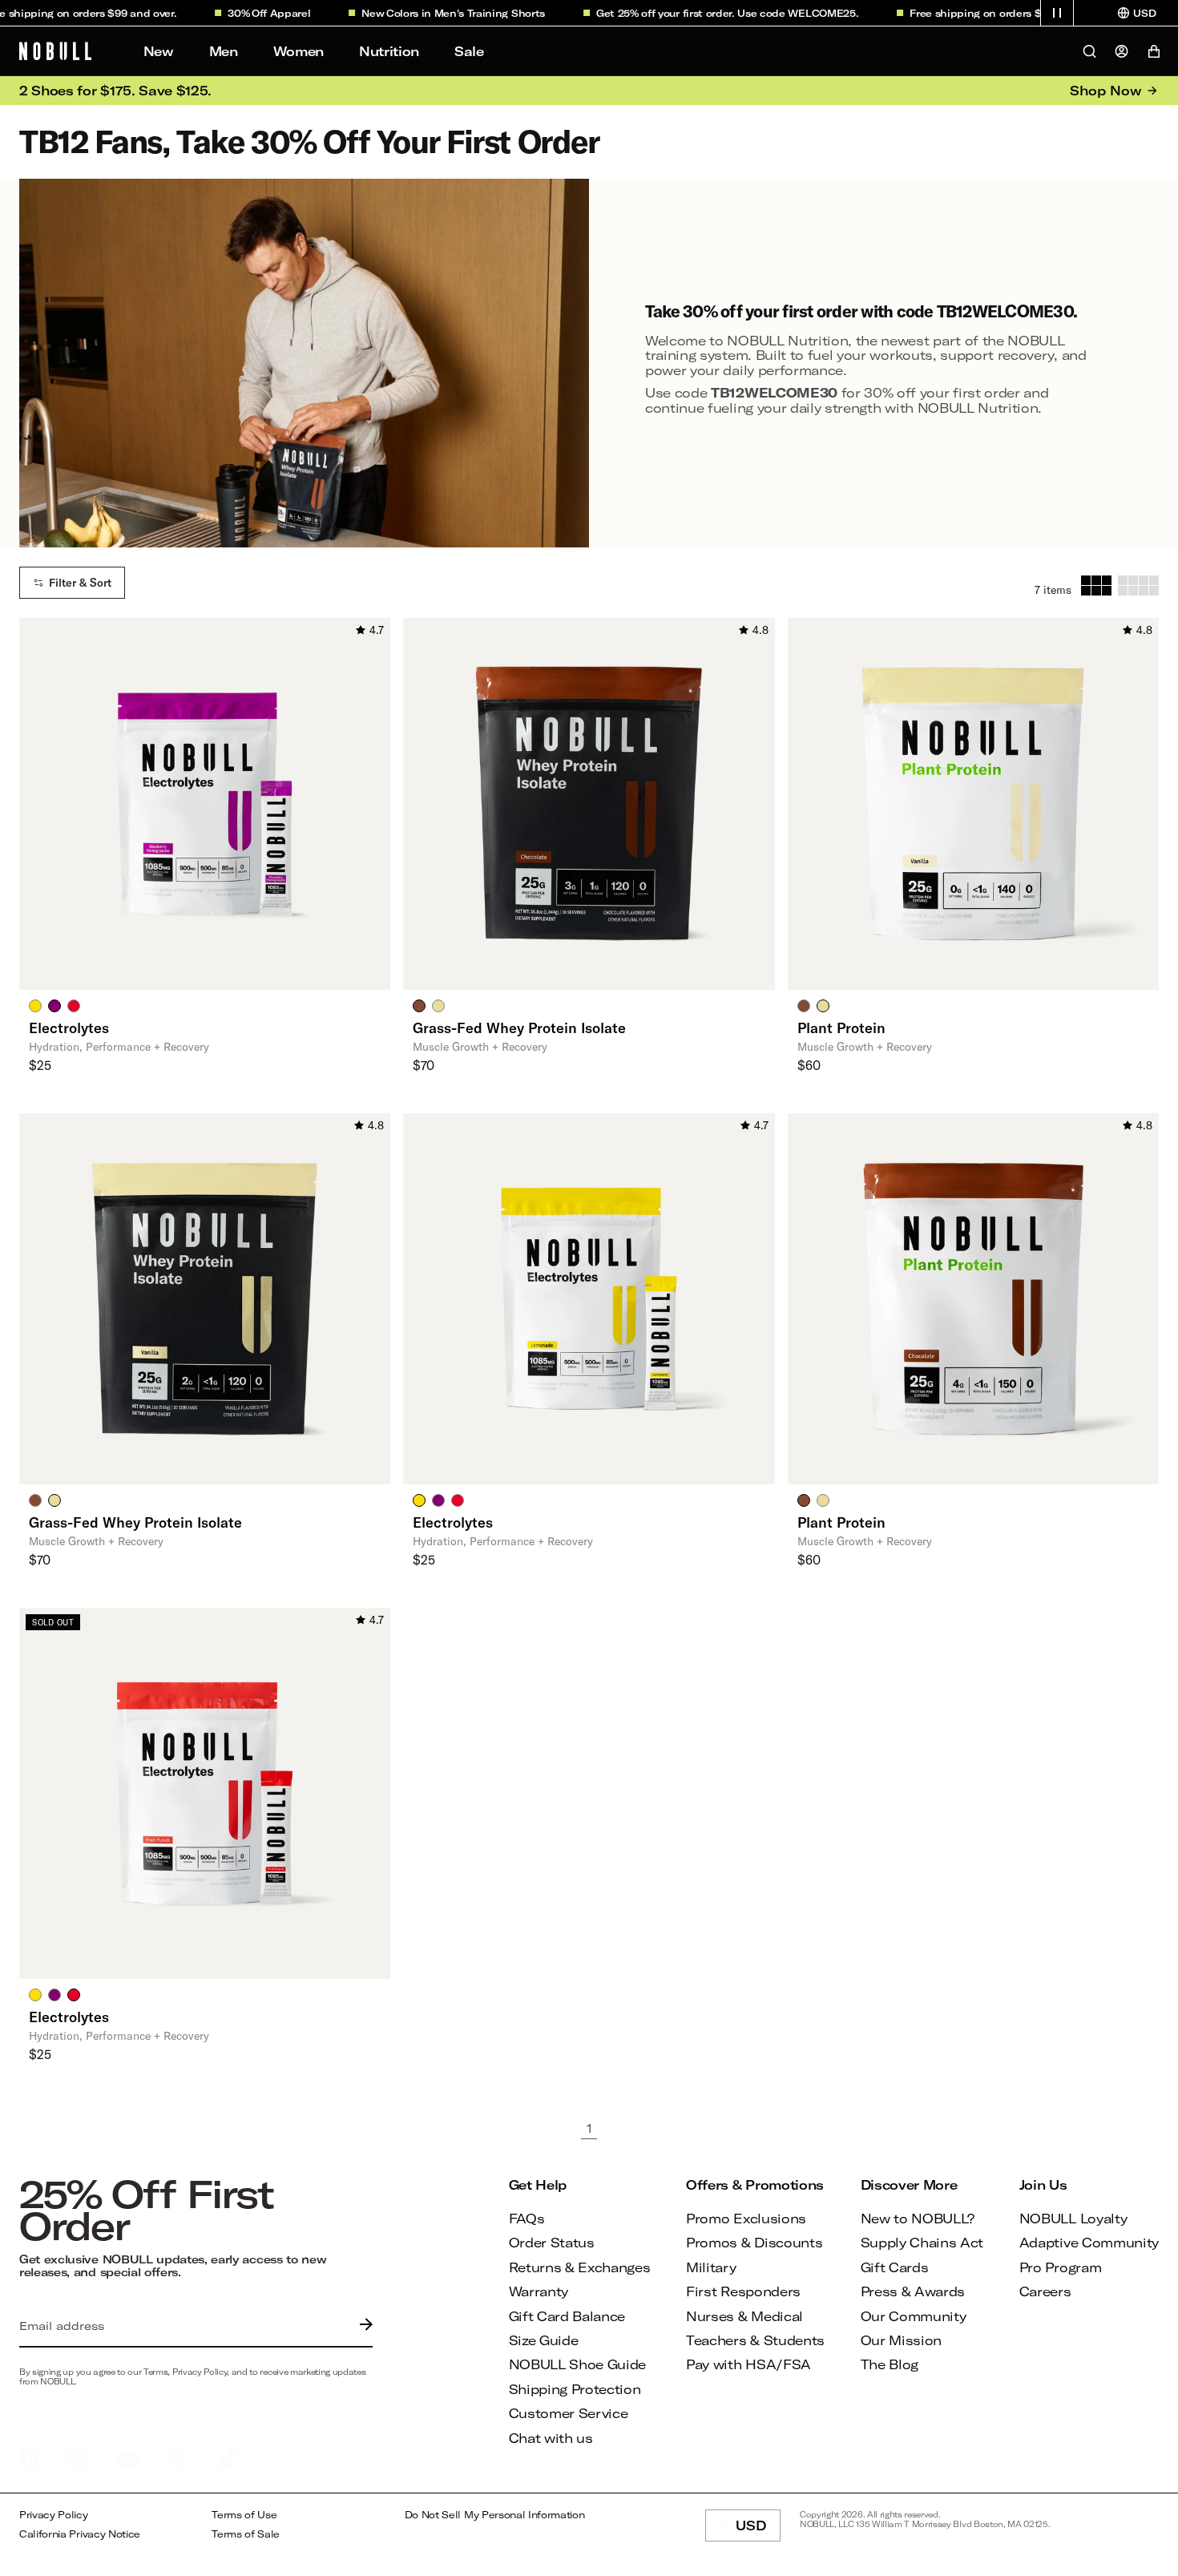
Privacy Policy (54, 2515)
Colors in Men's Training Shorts (437, 13)
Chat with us (551, 2438)
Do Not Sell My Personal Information (495, 2515)
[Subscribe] (362, 2326)
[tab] (35, 1005)
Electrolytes (69, 1028)
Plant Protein (841, 1028)
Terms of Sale (246, 2534)
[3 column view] (1096, 585)
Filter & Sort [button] (80, 583)
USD (758, 2530)
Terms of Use (244, 2515)
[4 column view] (1138, 585)
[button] (1057, 13)
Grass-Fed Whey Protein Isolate (519, 1028)
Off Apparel (252, 13)
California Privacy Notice (80, 2534)
